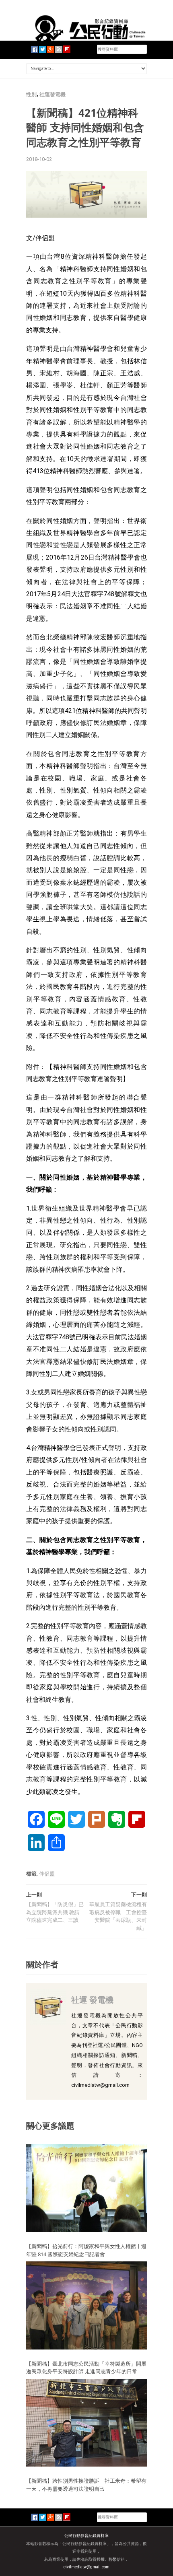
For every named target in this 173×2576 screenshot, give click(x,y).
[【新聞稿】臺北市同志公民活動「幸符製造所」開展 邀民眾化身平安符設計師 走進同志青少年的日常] (86, 2305)
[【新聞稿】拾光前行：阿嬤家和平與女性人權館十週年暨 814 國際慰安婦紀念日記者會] (86, 2188)
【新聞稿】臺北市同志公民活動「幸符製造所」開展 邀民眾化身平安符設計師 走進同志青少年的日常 (89, 2368)
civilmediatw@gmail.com (86, 2567)
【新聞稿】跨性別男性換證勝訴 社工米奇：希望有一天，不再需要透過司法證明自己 (86, 2485)
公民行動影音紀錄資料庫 (86, 2536)
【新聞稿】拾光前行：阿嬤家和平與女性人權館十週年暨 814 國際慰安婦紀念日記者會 (86, 2250)
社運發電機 (53, 94)
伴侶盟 (47, 1874)
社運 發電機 (92, 2000)
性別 (31, 94)
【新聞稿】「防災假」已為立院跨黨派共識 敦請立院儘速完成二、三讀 (55, 1912)
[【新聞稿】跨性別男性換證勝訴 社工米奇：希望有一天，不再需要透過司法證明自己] (86, 2423)
